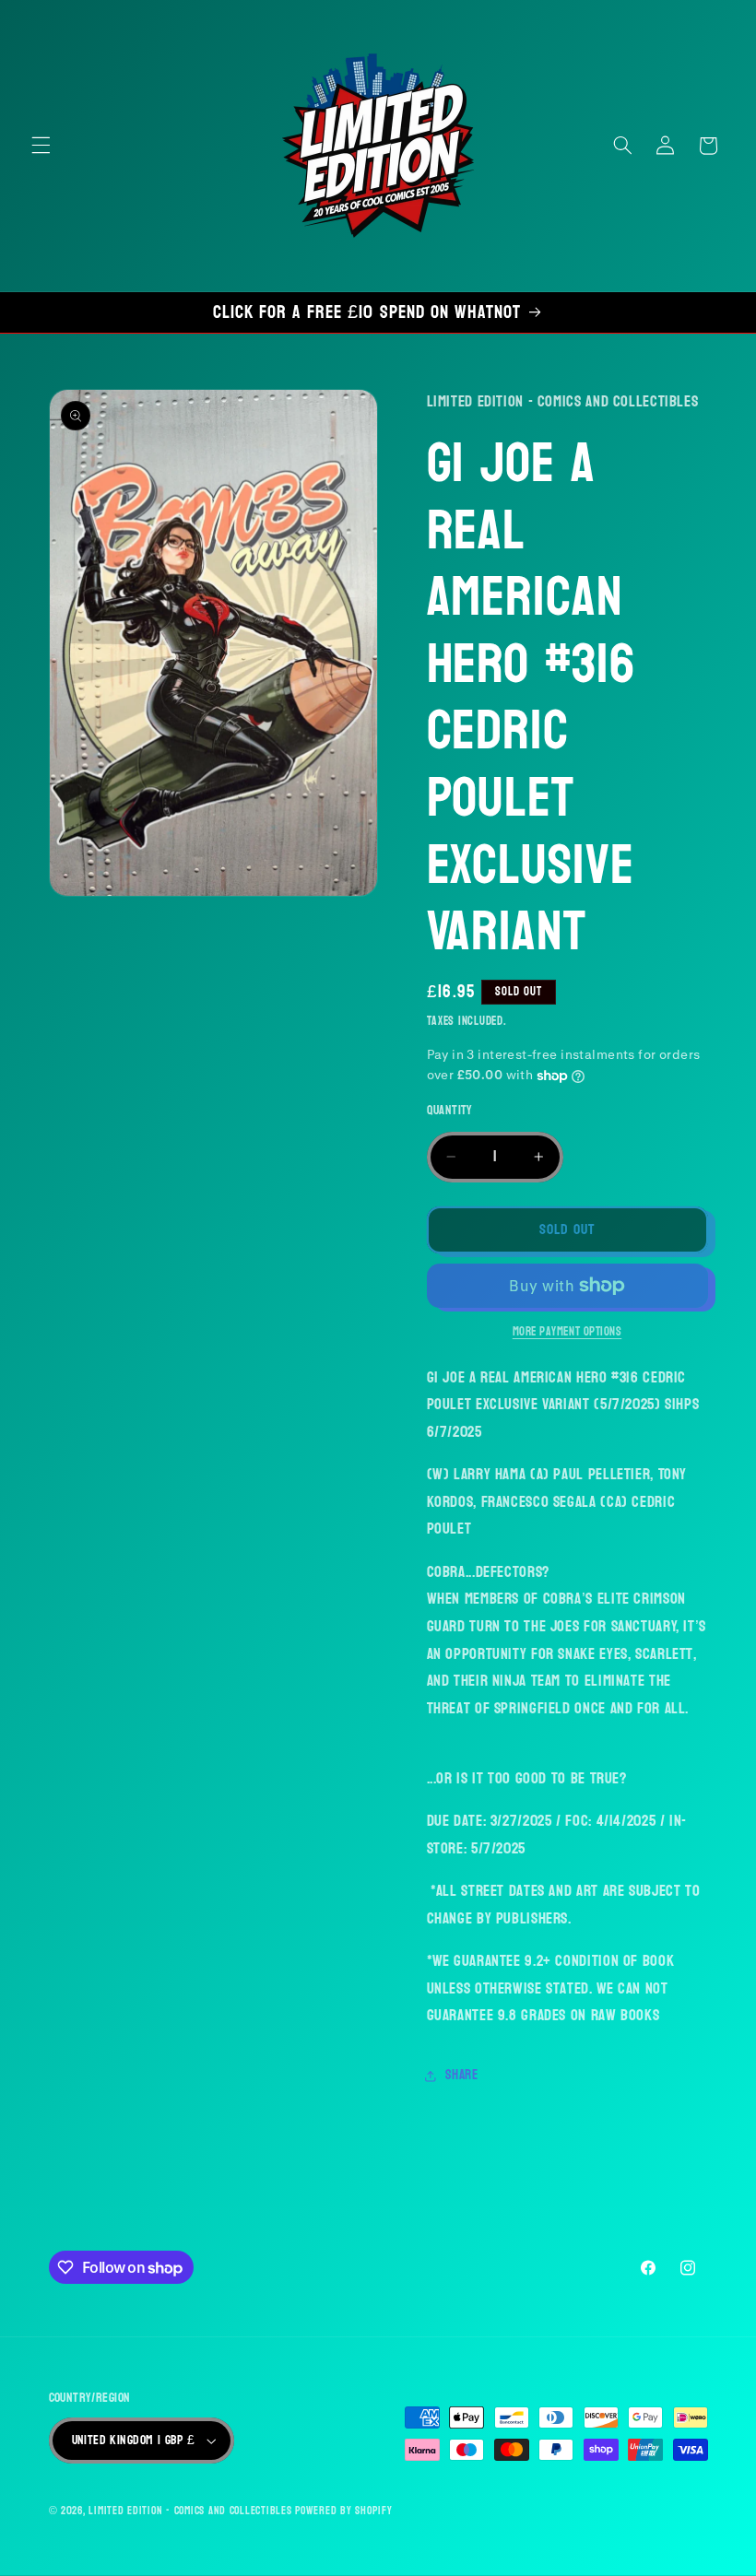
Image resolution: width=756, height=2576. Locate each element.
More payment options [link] (567, 1332)
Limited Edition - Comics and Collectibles (190, 2511)
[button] (41, 146)
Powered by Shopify (343, 2511)
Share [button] (462, 2075)
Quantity (450, 1111)
